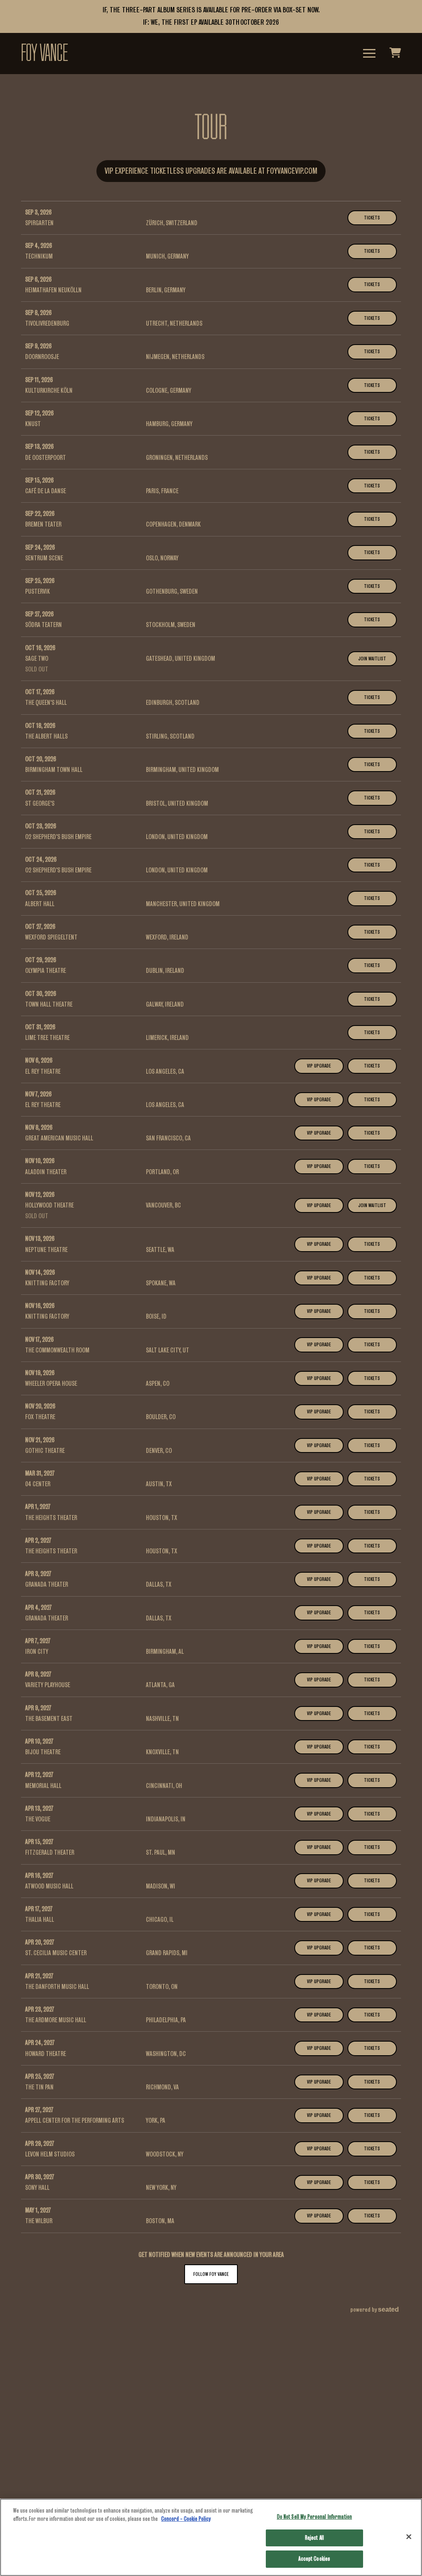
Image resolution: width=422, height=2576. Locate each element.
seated (388, 2309)
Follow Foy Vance (211, 2274)
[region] (211, 2537)
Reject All (314, 2538)
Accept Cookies (314, 2559)
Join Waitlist (372, 659)
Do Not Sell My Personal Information (315, 2517)
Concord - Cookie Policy (186, 2519)
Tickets (372, 218)
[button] (369, 53)
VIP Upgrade (319, 1066)
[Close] (409, 2537)
